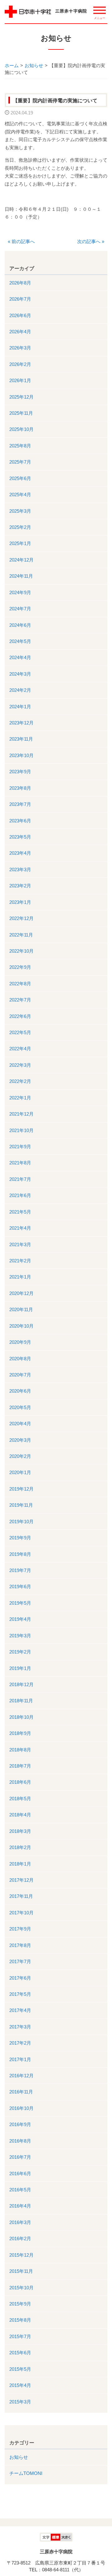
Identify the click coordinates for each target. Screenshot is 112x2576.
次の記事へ (91, 241)
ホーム (12, 65)
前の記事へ (21, 241)
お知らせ (34, 65)
